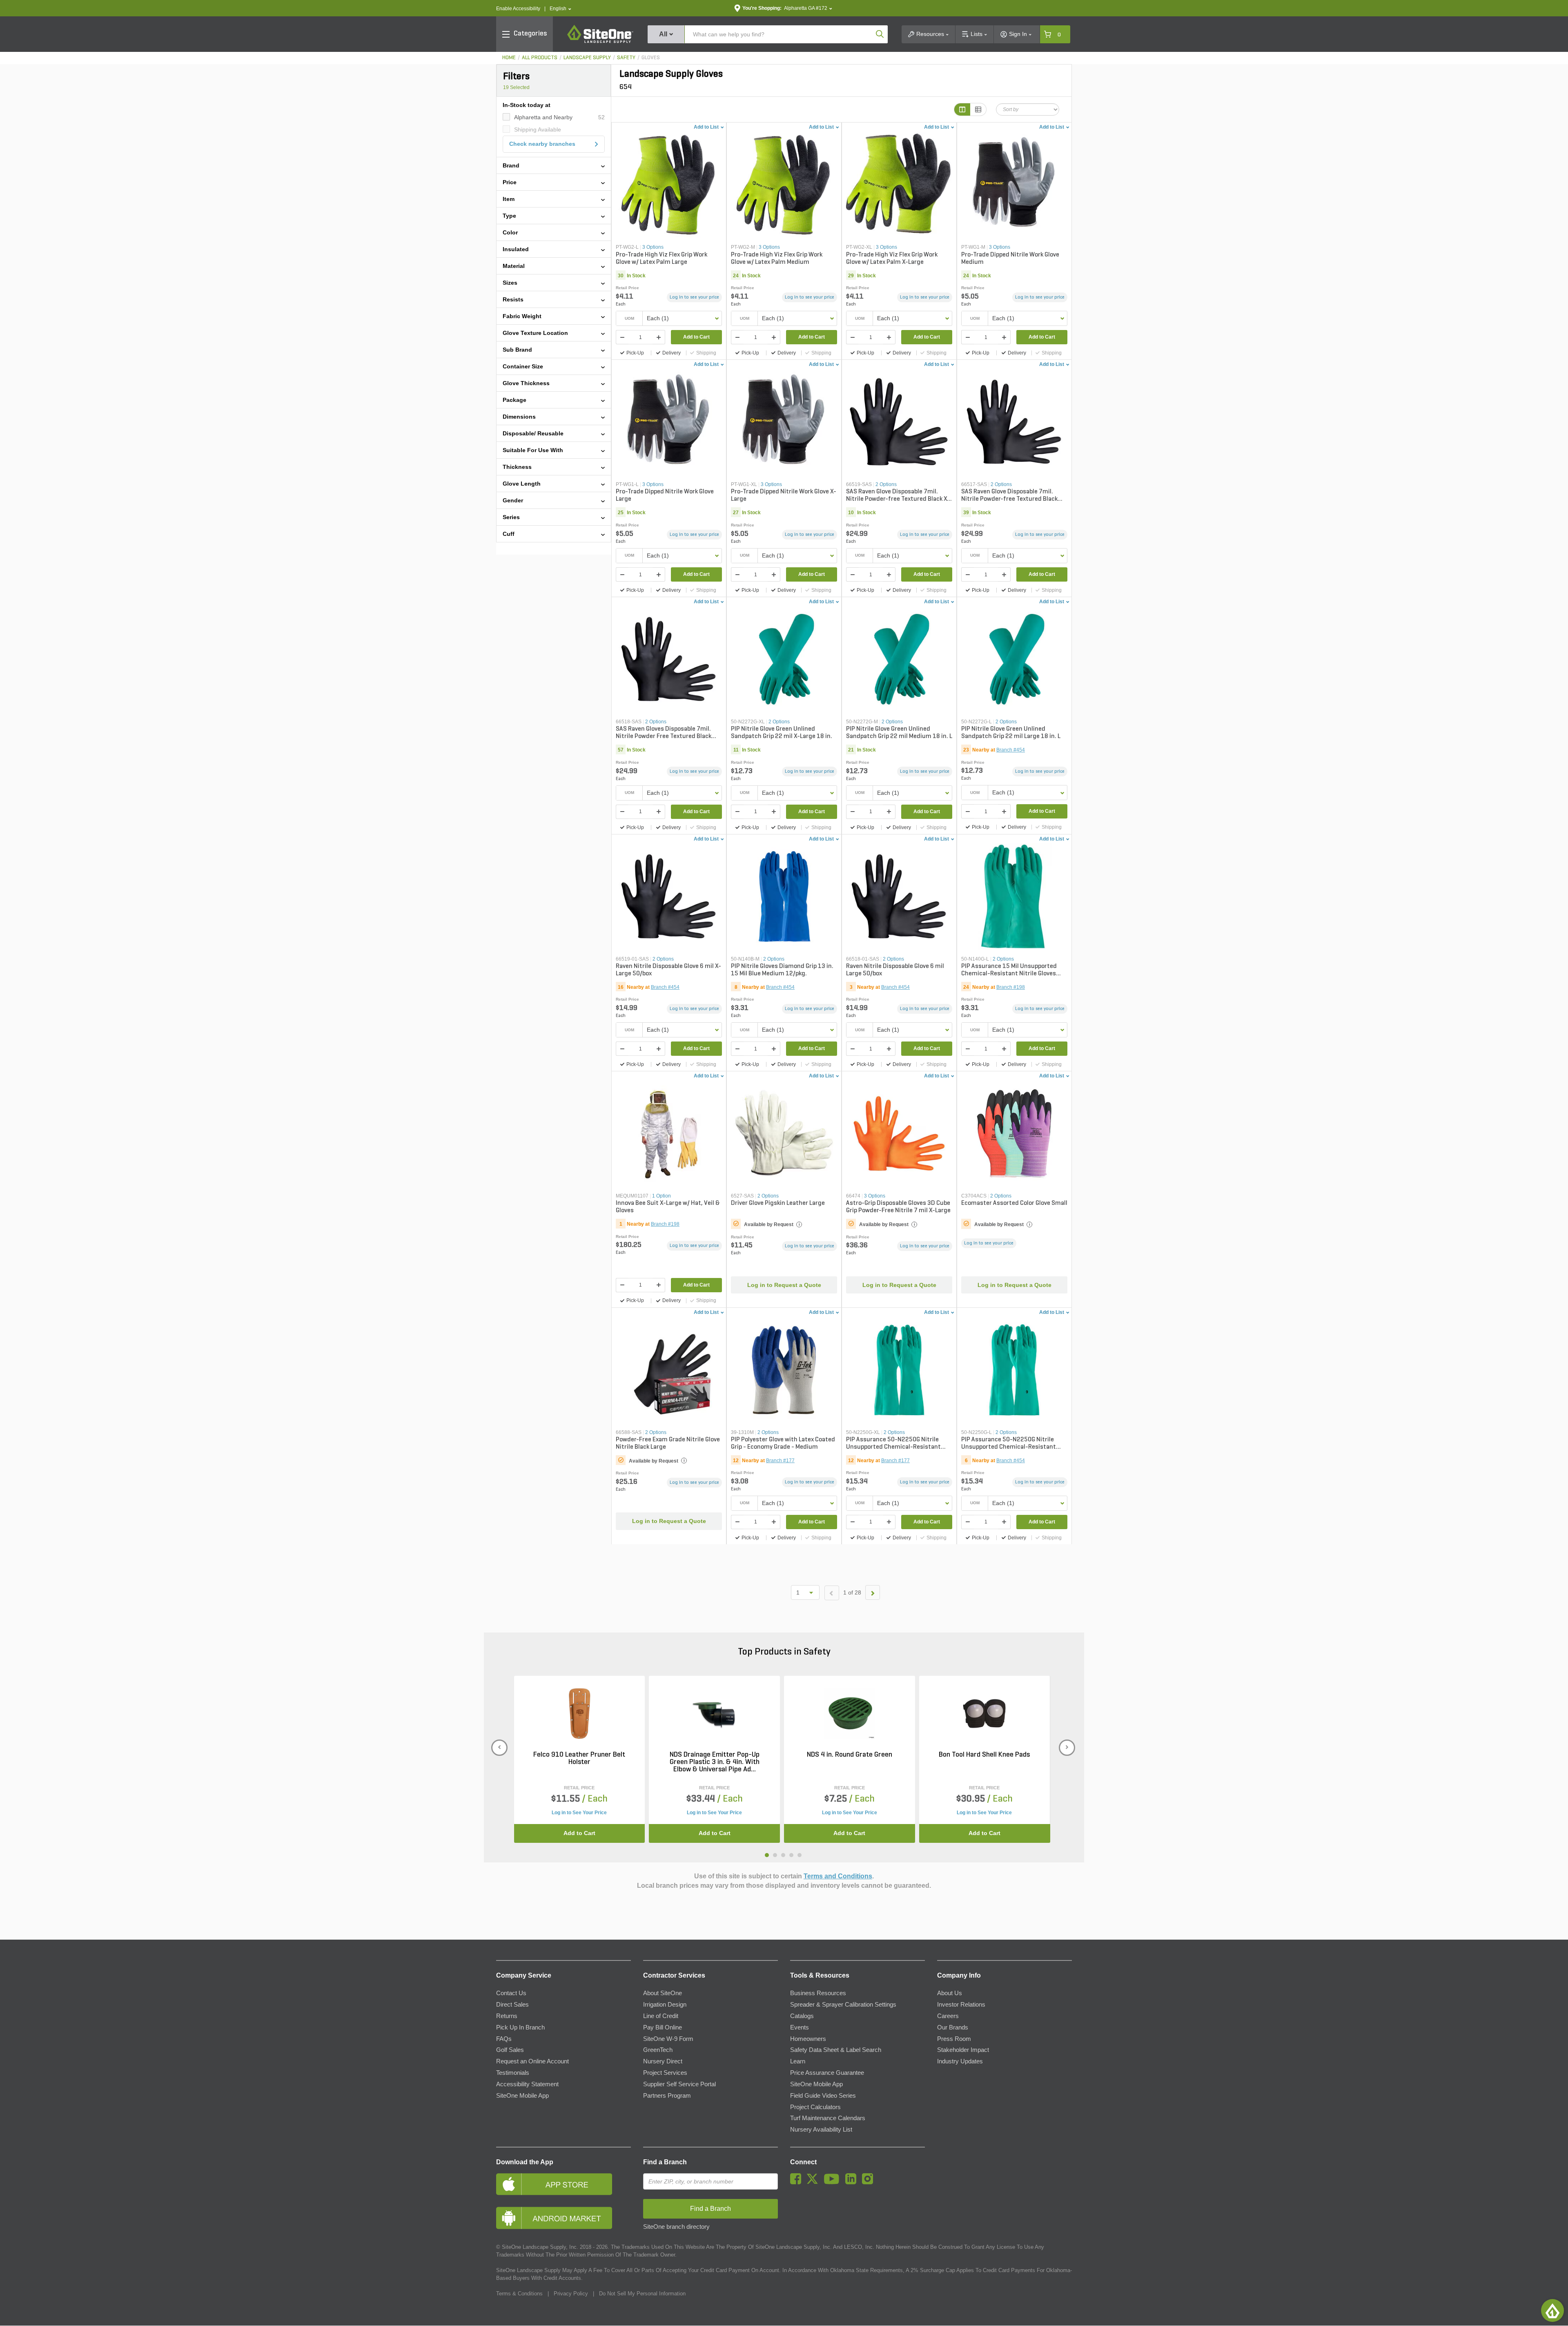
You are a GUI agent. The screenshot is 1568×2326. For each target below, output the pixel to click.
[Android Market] (563, 2218)
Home (509, 58)
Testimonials (513, 2073)
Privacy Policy (571, 2294)
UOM (629, 318)
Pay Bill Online (663, 2027)
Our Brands (953, 2027)
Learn (798, 2061)
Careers (948, 2016)
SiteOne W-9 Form (668, 2039)
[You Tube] (834, 2182)
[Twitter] (814, 2182)
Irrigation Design (665, 2005)
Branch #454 (1011, 750)
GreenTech (658, 2050)
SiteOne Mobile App (522, 2096)
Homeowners (808, 2039)
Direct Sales (512, 2005)
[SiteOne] (600, 42)
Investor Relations (961, 2005)
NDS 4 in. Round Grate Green (850, 1755)
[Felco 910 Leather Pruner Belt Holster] (579, 1714)
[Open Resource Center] (1552, 2310)
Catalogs (802, 2016)
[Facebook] (798, 2182)
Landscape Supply (587, 58)
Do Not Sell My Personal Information (642, 2294)
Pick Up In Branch (520, 2027)
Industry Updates (960, 2061)
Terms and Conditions (838, 1876)
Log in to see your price (694, 297)
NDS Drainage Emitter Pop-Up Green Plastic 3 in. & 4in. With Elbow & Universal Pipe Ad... (715, 1762)
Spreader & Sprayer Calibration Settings (843, 2005)
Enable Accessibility (518, 9)
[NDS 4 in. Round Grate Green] (850, 1714)
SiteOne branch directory (676, 2227)
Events (800, 2027)
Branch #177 (780, 1461)
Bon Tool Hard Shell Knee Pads (984, 1755)
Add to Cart (696, 337)
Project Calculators (815, 2107)
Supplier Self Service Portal (679, 2084)
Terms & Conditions (519, 2294)
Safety (626, 58)
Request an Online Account (532, 2061)
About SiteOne (663, 1993)
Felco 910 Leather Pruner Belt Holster (579, 1759)
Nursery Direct (663, 2061)
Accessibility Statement (527, 2084)
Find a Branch (665, 2162)
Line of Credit (661, 2016)
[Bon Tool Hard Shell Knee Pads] (984, 1714)
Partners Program (667, 2096)
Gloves (651, 58)
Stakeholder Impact (963, 2050)
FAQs (504, 2039)
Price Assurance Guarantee (827, 2073)
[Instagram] (870, 2182)
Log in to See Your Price (579, 1813)
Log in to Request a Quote (784, 1285)
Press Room (954, 2039)
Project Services (665, 2073)
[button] (560, 9)
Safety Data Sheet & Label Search (836, 2050)
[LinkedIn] (853, 2182)
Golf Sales (510, 2050)
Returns (507, 2016)
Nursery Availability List (821, 2130)
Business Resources (818, 1993)
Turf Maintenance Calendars (828, 2118)
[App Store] (563, 2184)
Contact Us (511, 1993)
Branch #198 (1011, 987)
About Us (950, 1993)
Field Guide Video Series (823, 2096)
